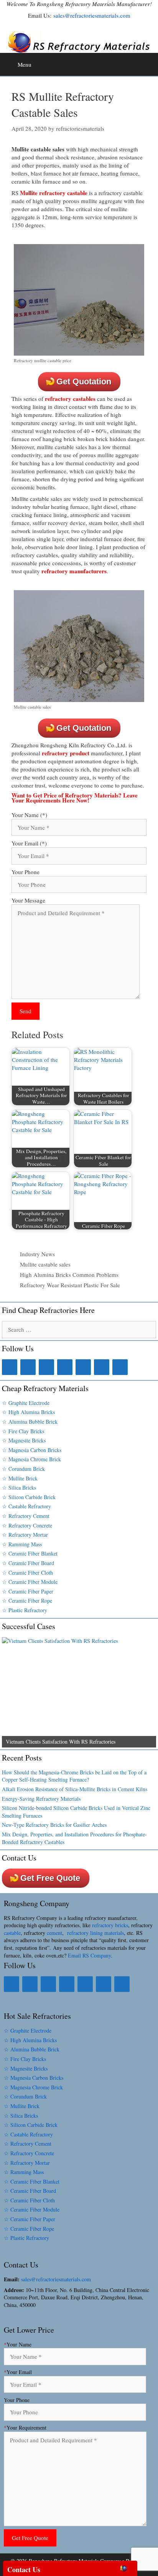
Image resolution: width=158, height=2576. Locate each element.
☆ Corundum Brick (23, 1469)
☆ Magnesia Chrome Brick (31, 1459)
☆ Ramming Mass (22, 1544)
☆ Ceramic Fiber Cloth (27, 1573)
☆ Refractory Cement (26, 1516)
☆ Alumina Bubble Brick (30, 1422)
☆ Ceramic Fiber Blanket (30, 1553)
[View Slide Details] (79, 1692)
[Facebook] (10, 1367)
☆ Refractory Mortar (25, 1535)
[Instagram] (65, 1367)
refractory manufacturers (74, 571)
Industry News (37, 1254)
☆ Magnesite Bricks (24, 1440)
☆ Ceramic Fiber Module (30, 1582)
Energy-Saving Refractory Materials (41, 1799)
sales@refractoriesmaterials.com (92, 15)
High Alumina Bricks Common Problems (69, 1275)
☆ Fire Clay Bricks (23, 1431)
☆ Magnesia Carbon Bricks (32, 1450)
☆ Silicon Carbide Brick (29, 1497)
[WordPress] (120, 1367)
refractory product (66, 753)
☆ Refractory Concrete (27, 1525)
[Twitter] (46, 1367)
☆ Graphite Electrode (26, 1403)
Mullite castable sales (45, 1264)
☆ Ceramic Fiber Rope (27, 1601)
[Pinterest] (83, 1367)
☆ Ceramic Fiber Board (28, 1563)
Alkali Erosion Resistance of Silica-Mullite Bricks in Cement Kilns (75, 1789)
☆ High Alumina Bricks (28, 1412)
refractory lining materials (95, 1933)
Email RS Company (89, 1955)
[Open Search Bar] (151, 62)
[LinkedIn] (28, 1367)
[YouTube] (102, 1367)
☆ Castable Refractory (26, 1506)
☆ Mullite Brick (20, 1478)
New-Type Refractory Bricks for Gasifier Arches (54, 1825)
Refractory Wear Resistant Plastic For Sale (70, 1285)
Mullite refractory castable (54, 193)
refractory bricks (110, 1925)
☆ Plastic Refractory (25, 1610)
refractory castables (70, 399)
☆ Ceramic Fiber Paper (28, 1591)
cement (54, 1933)
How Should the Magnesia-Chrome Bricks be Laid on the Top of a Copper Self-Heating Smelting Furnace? (74, 1776)
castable (12, 1933)
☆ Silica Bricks (19, 1487)
